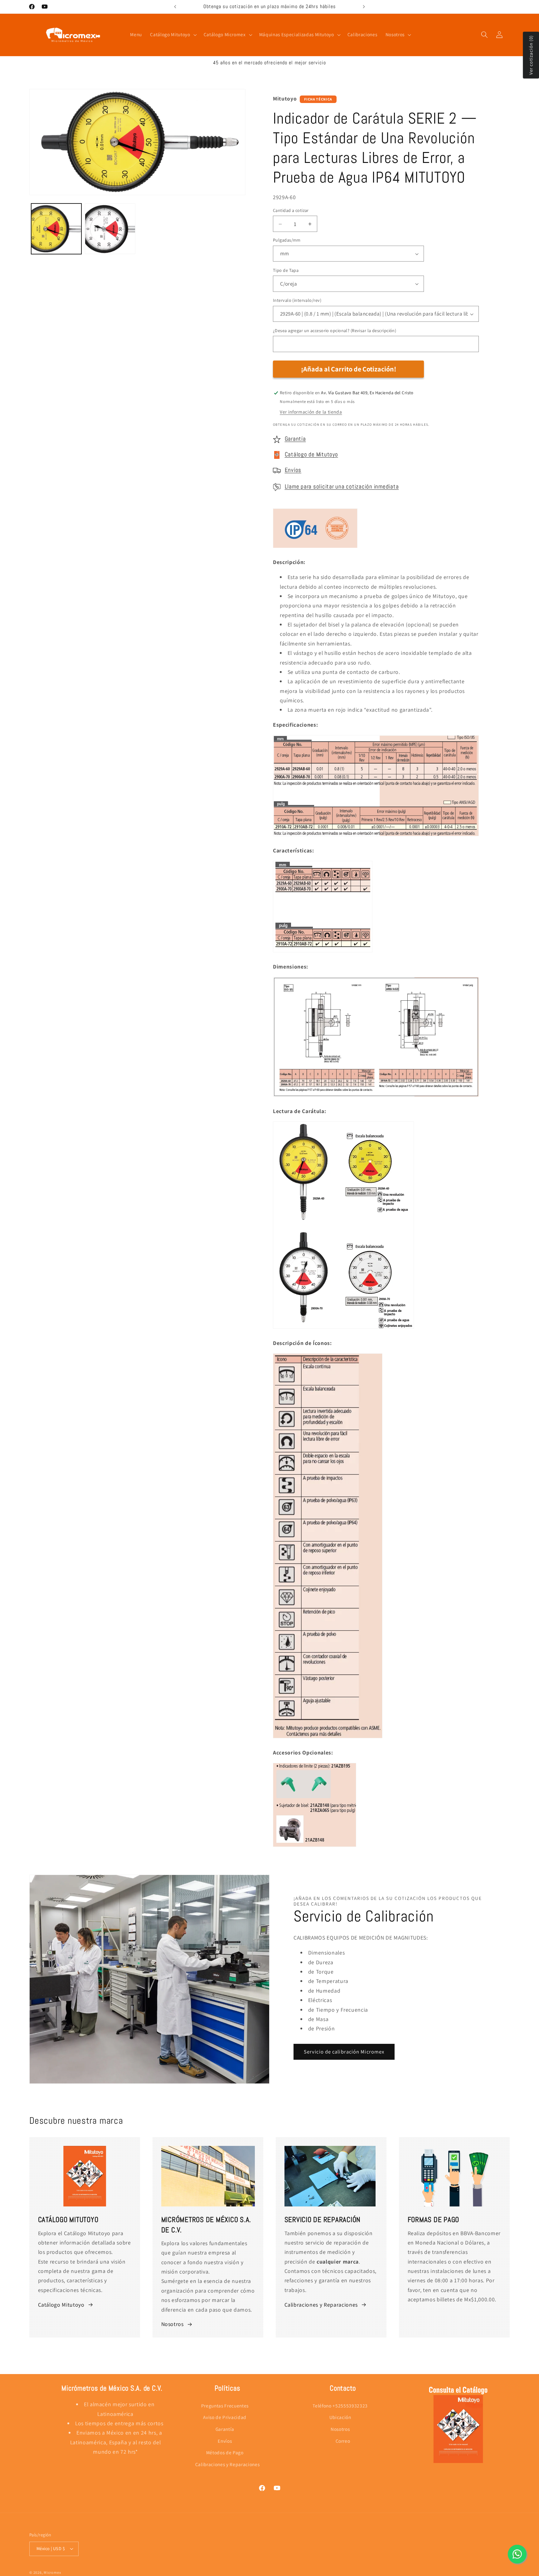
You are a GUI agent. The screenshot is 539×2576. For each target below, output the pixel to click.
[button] (173, 35)
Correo (343, 2441)
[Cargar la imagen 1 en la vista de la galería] (56, 229)
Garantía (295, 439)
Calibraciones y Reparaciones (321, 2305)
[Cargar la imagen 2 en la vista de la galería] (110, 229)
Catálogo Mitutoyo (61, 2305)
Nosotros (172, 2324)
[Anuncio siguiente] (364, 7)
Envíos (293, 470)
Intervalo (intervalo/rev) (297, 300)
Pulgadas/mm (287, 240)
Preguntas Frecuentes (225, 2406)
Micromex (52, 2572)
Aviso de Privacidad (225, 2417)
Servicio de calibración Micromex (344, 2052)
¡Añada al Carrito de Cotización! (349, 369)
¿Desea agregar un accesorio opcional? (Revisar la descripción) (335, 330)
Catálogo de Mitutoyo (311, 455)
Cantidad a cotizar (291, 210)
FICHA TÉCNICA (318, 99)
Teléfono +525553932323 (340, 2406)
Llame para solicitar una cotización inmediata (342, 487)
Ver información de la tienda (311, 412)
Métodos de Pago (225, 2452)
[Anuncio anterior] (175, 7)
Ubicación (340, 2417)
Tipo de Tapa (286, 270)
